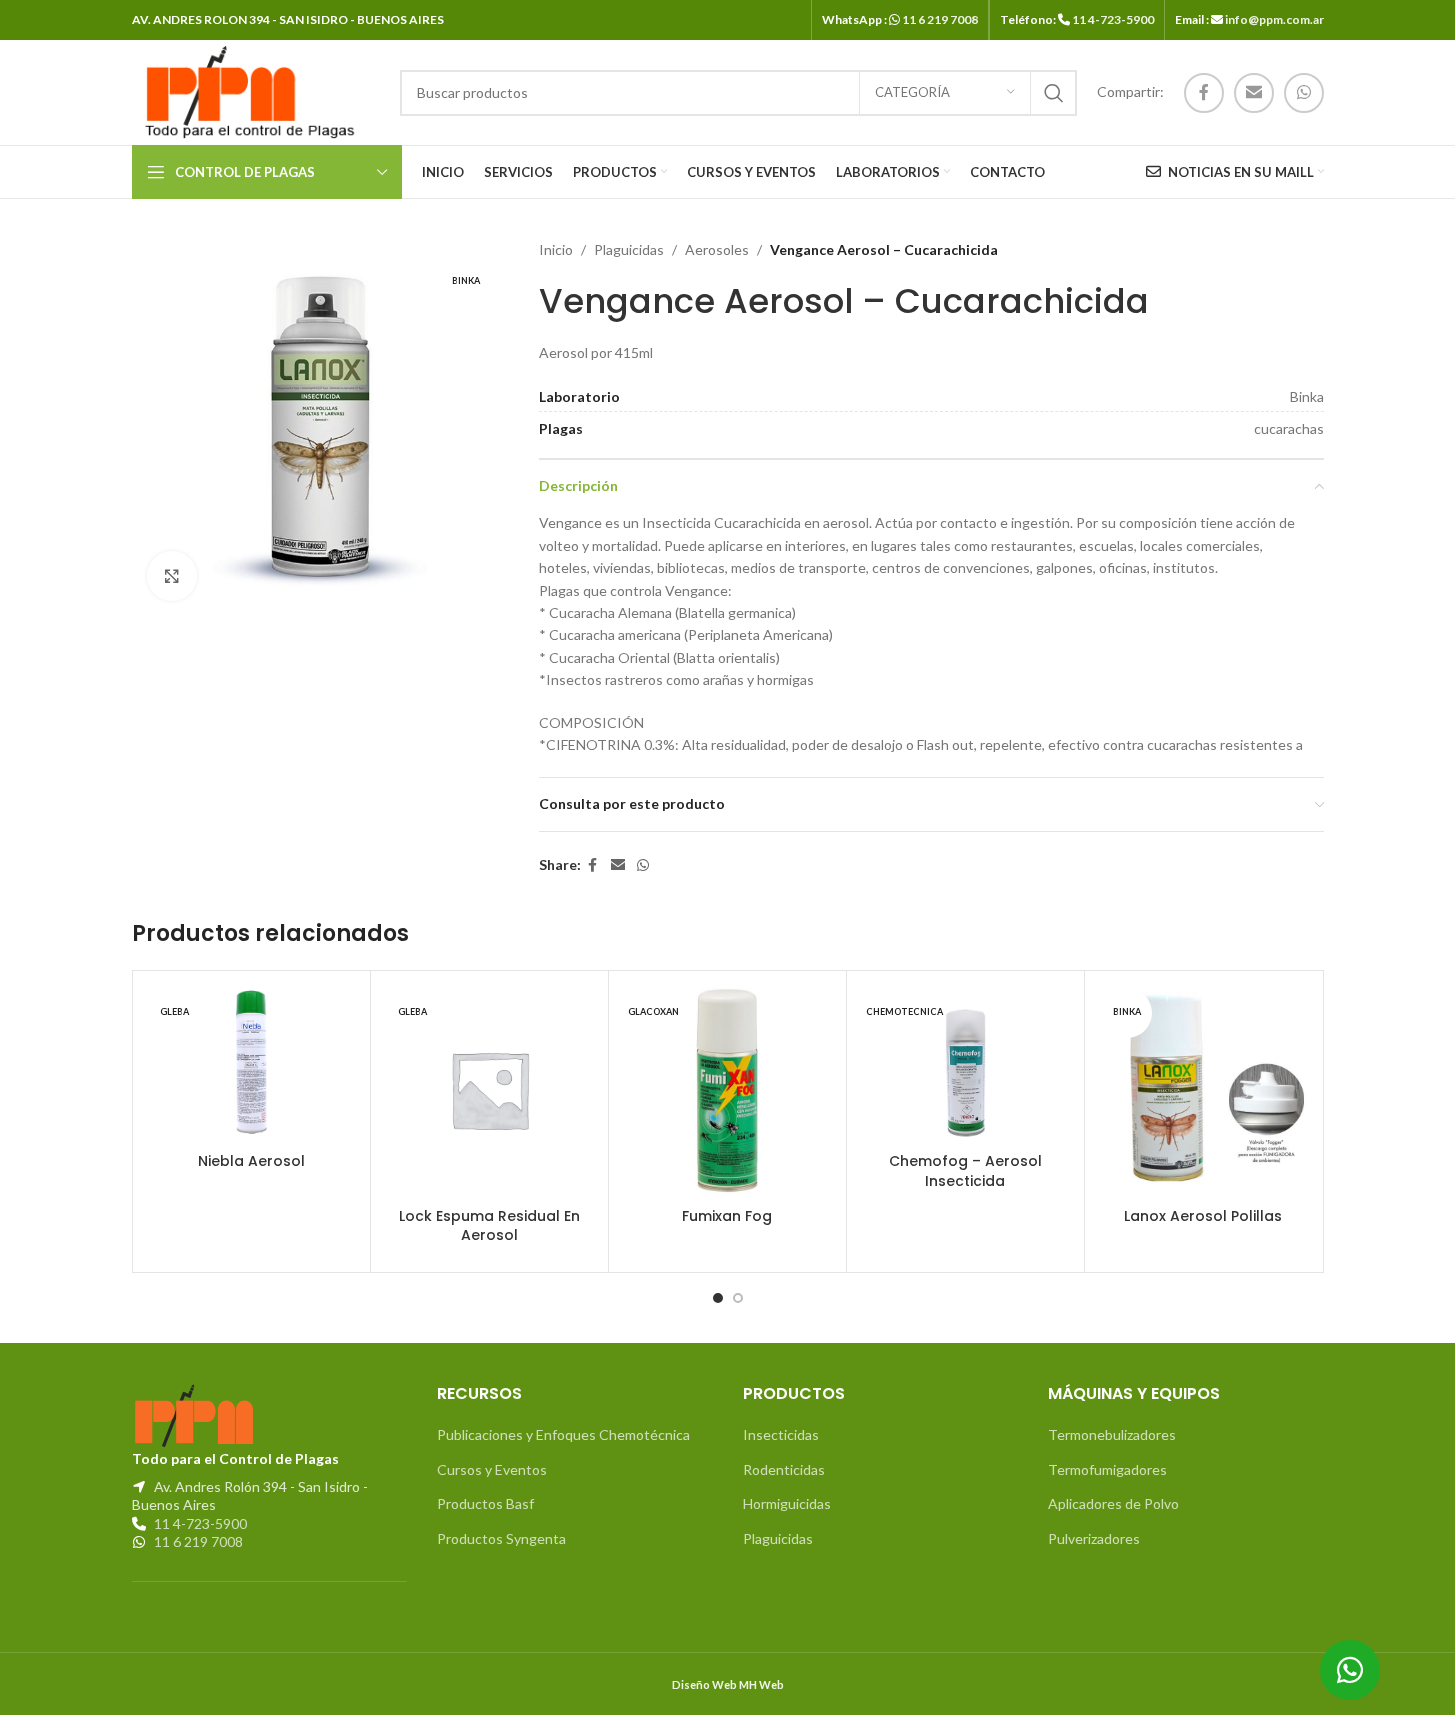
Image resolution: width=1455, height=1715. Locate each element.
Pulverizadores (1094, 1538)
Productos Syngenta (501, 1538)
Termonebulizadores (1112, 1434)
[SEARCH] (1054, 93)
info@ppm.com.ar (1274, 19)
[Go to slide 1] (718, 1298)
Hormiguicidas (787, 1503)
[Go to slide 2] (738, 1298)
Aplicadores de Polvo (1113, 1503)
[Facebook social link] (1204, 93)
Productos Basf (485, 1503)
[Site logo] (246, 90)
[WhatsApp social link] (1304, 93)
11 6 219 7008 (940, 19)
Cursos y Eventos (492, 1469)
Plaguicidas (629, 249)
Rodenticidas (784, 1469)
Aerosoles (717, 249)
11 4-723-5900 (1113, 19)
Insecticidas (781, 1434)
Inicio (556, 249)
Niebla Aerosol (251, 1161)
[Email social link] (1254, 93)
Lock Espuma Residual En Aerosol (489, 1226)
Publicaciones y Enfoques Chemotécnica (563, 1434)
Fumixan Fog (727, 1216)
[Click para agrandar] (172, 576)
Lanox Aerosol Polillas (1203, 1216)
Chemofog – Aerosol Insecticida (965, 1171)
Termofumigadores (1107, 1469)
